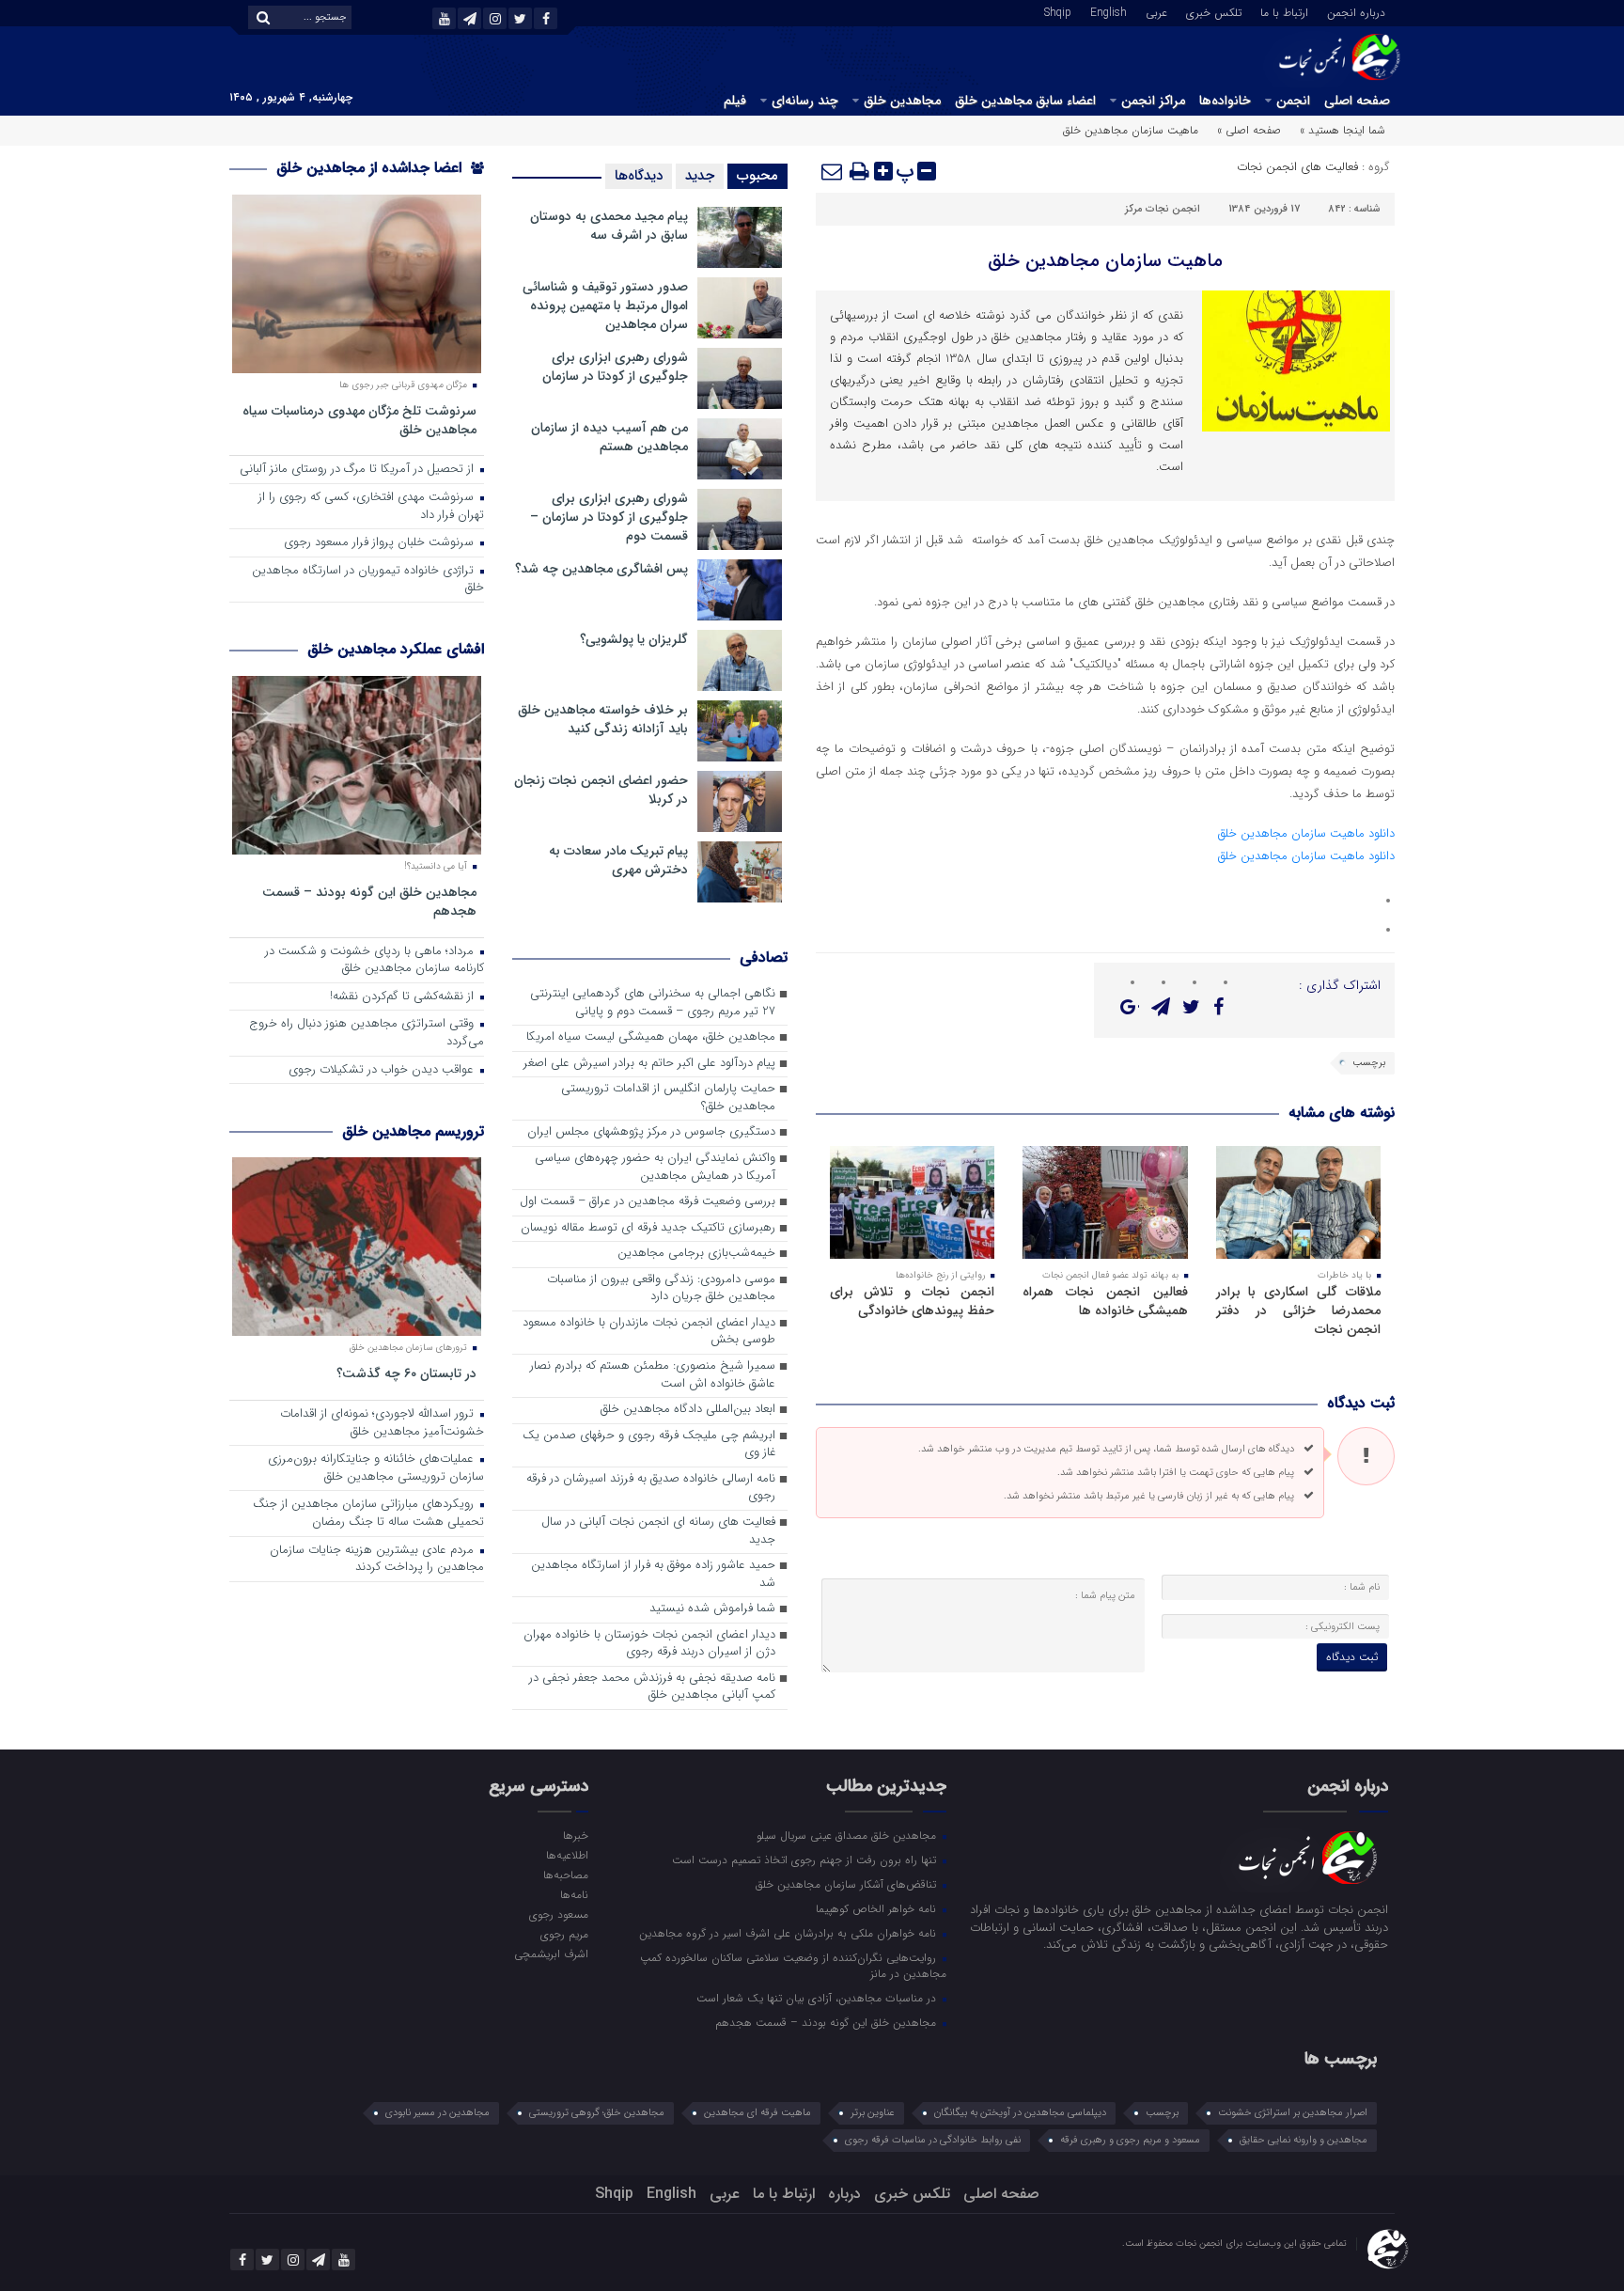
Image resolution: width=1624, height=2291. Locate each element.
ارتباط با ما (1284, 11)
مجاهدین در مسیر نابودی (437, 2113)
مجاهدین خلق (902, 101)
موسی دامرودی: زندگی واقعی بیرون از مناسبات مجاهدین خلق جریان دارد (661, 1289)
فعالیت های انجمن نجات (1297, 167)
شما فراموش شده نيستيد (712, 1609)
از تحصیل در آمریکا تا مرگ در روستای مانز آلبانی (359, 470)
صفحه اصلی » (1249, 130)
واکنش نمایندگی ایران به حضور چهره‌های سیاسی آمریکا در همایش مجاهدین (655, 1168)
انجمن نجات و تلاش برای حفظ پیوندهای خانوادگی (912, 1301)
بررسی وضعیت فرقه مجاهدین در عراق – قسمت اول (648, 1202)
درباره (844, 2194)
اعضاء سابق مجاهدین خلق (1025, 101)
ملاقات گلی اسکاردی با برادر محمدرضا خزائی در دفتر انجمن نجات (1298, 1310)
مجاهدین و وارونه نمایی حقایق (1304, 2140)
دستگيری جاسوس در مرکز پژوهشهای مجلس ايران (651, 1132)
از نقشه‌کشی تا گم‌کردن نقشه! (404, 997)
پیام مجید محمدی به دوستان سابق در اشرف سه (609, 226)
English (1109, 11)
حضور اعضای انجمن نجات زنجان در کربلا (601, 790)
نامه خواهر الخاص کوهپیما (878, 1908)
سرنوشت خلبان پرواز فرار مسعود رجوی (381, 543)
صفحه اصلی (1357, 101)
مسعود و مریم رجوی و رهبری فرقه (1130, 2140)
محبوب (757, 176)
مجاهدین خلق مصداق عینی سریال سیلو (848, 1835)
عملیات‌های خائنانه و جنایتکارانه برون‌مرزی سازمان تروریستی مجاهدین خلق (376, 1468)
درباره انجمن (1356, 11)
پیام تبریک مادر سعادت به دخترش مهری (618, 860)
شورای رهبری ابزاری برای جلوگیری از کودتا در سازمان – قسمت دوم (609, 517)
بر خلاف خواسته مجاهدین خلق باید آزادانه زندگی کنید (603, 719)
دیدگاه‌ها (639, 176)
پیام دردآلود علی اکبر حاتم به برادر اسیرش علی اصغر (649, 1064)
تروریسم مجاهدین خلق (413, 1131)
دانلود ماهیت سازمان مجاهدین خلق (1306, 833)
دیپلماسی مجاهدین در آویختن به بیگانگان (1020, 2113)
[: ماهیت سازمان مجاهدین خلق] (833, 171)
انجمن (1293, 101)
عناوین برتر (873, 2113)
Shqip (1058, 11)
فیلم (735, 101)
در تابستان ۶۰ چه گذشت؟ (406, 1373)
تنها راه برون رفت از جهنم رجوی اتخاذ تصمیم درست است (806, 1859)
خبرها (575, 1835)
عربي (1156, 11)
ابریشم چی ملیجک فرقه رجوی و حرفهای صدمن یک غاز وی (649, 1445)
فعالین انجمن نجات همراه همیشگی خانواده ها (1105, 1301)
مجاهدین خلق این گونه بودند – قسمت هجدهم (369, 901)
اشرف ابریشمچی (551, 1954)
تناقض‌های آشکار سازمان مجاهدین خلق (848, 1884)
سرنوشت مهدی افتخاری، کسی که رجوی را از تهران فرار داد (371, 507)
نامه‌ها (574, 1894)
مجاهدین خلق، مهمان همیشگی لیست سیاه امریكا (651, 1037)
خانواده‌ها (1225, 101)
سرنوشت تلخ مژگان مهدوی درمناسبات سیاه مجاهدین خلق (359, 420)
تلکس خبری (1214, 11)
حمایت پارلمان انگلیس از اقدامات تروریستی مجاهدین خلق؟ (668, 1098)
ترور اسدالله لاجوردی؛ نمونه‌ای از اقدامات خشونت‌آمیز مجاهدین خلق (382, 1423)
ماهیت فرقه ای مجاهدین (757, 2113)
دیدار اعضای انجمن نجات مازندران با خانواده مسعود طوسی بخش (649, 1332)
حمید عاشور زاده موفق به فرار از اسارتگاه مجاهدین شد (653, 1575)
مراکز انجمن (1153, 101)
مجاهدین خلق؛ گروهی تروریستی (597, 2113)
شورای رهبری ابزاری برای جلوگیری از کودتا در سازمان (615, 367)
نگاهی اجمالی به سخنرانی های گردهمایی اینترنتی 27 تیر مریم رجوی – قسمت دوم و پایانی (653, 1003)
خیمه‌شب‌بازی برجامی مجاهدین (696, 1254)
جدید (700, 176)
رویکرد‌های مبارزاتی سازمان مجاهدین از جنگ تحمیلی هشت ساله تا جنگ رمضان (368, 1514)
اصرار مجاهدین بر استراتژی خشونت (1293, 2113)
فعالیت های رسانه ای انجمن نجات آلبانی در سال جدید (658, 1531)
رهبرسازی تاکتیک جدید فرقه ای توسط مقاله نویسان (648, 1228)
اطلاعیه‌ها (567, 1855)
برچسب (1369, 1063)
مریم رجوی (564, 1934)
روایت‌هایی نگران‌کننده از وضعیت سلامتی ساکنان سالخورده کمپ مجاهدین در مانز (793, 1965)
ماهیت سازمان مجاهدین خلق (1105, 261)
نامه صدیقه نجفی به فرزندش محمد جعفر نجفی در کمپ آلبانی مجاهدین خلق (652, 1687)
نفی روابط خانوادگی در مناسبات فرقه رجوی (933, 2140)
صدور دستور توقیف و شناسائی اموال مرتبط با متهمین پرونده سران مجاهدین (605, 306)
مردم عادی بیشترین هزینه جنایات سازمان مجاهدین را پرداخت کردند (377, 1560)
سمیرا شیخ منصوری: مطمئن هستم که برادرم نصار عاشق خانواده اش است (653, 1375)
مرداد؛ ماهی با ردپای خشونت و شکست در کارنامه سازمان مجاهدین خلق (375, 961)
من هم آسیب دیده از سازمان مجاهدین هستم (609, 437)
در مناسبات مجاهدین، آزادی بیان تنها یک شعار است (818, 1998)
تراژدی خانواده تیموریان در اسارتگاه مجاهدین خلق (368, 580)
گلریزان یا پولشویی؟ (634, 639)
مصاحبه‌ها (565, 1875)
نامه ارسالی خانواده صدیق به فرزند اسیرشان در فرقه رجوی (651, 1488)
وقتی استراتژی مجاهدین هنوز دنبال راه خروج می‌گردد (367, 1033)
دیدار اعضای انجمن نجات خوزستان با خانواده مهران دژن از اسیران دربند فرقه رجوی (649, 1644)
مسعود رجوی (558, 1914)
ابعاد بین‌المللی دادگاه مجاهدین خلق (688, 1410)
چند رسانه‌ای (805, 101)
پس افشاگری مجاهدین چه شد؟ (601, 569)
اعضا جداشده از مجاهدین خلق (371, 168)
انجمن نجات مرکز (1163, 209)
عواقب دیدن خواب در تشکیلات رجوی (383, 1070)
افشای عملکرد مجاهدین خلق (396, 649)
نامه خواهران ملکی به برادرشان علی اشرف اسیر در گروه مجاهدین (789, 1933)
